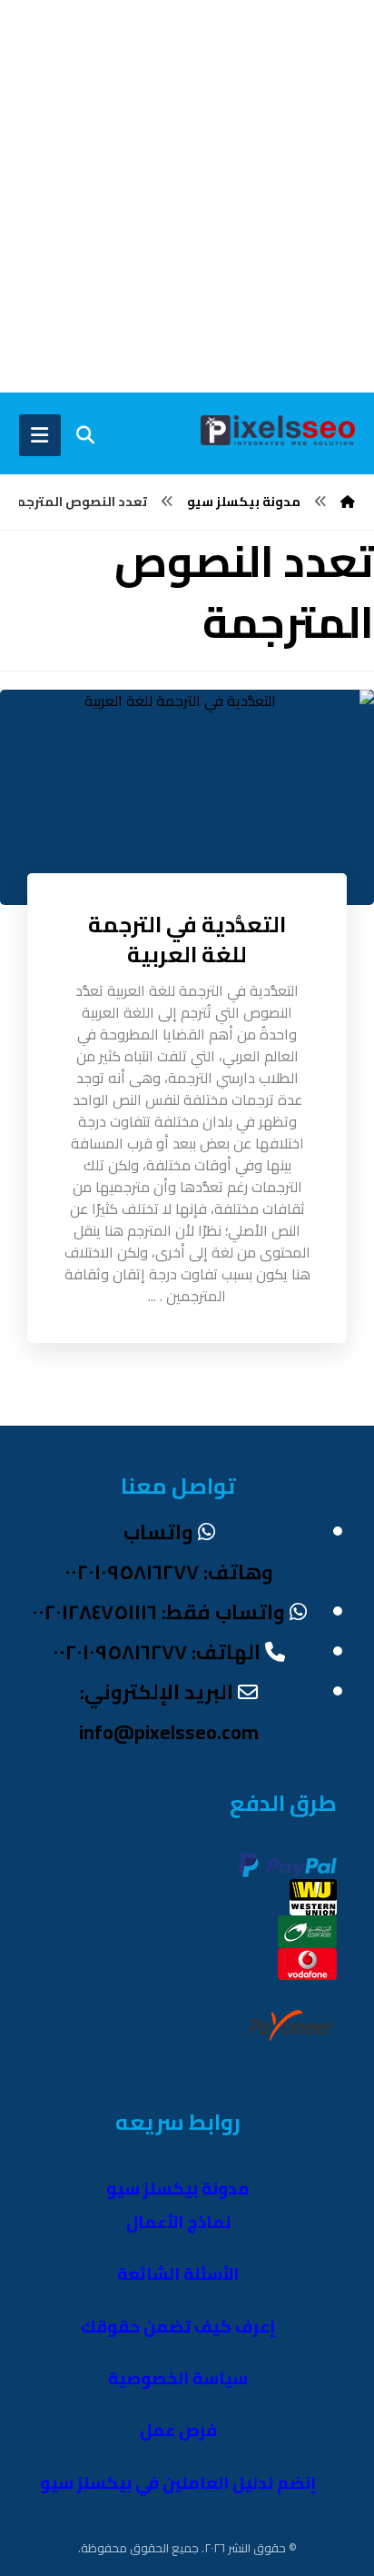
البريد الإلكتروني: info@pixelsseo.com (169, 1712)
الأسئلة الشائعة (178, 2274)
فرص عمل (178, 2430)
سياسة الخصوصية (178, 2378)
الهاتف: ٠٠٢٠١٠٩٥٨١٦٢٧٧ (157, 1652)
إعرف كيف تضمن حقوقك (178, 2327)
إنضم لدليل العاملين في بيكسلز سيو (178, 2483)
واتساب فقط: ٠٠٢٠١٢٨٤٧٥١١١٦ (158, 1612)
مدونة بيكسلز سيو (178, 2188)
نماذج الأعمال (178, 2222)
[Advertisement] (187, 196)
